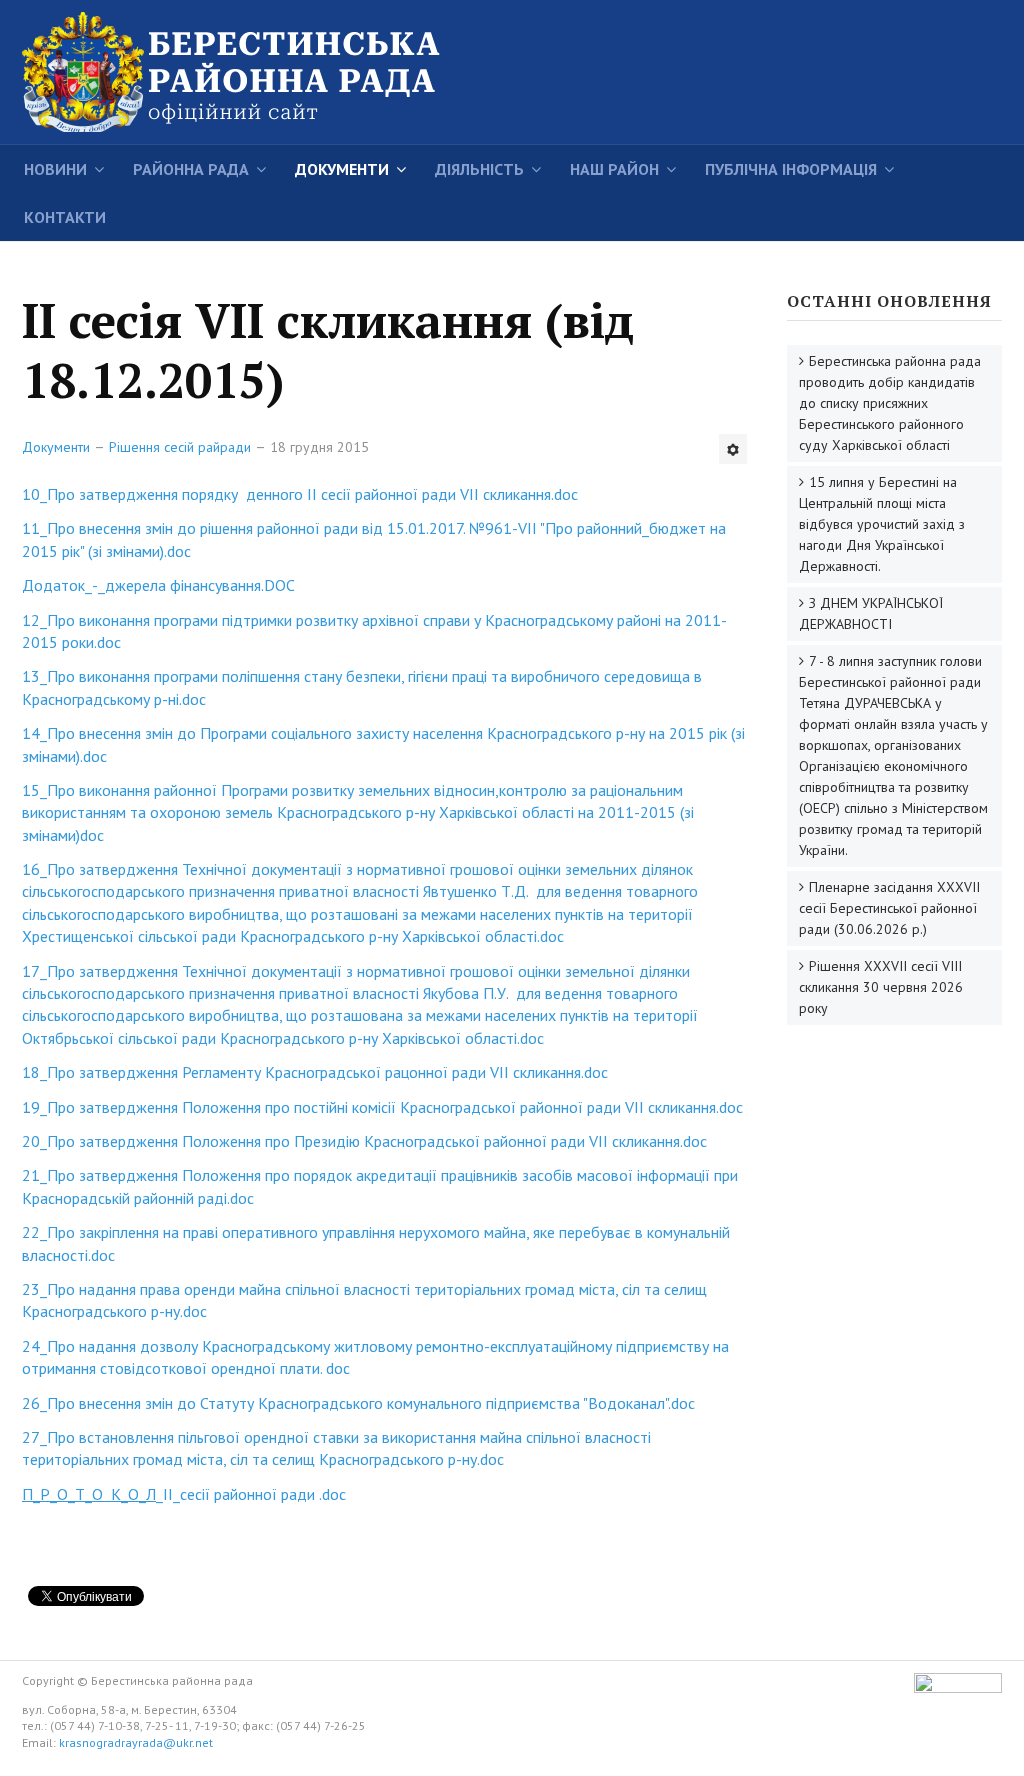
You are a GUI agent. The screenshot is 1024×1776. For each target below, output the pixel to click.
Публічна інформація (791, 169)
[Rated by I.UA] (958, 1688)
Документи (342, 169)
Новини (55, 169)
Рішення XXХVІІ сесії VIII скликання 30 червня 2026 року (881, 987)
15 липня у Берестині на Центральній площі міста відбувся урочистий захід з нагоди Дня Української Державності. (882, 524)
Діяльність (479, 169)
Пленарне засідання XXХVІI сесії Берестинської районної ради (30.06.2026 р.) (889, 908)
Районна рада (191, 169)
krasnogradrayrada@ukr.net (136, 1742)
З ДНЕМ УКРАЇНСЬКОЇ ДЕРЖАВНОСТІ (871, 613)
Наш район (614, 169)
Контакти (65, 217)
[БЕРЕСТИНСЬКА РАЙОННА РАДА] (262, 72)
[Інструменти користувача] (733, 449)
